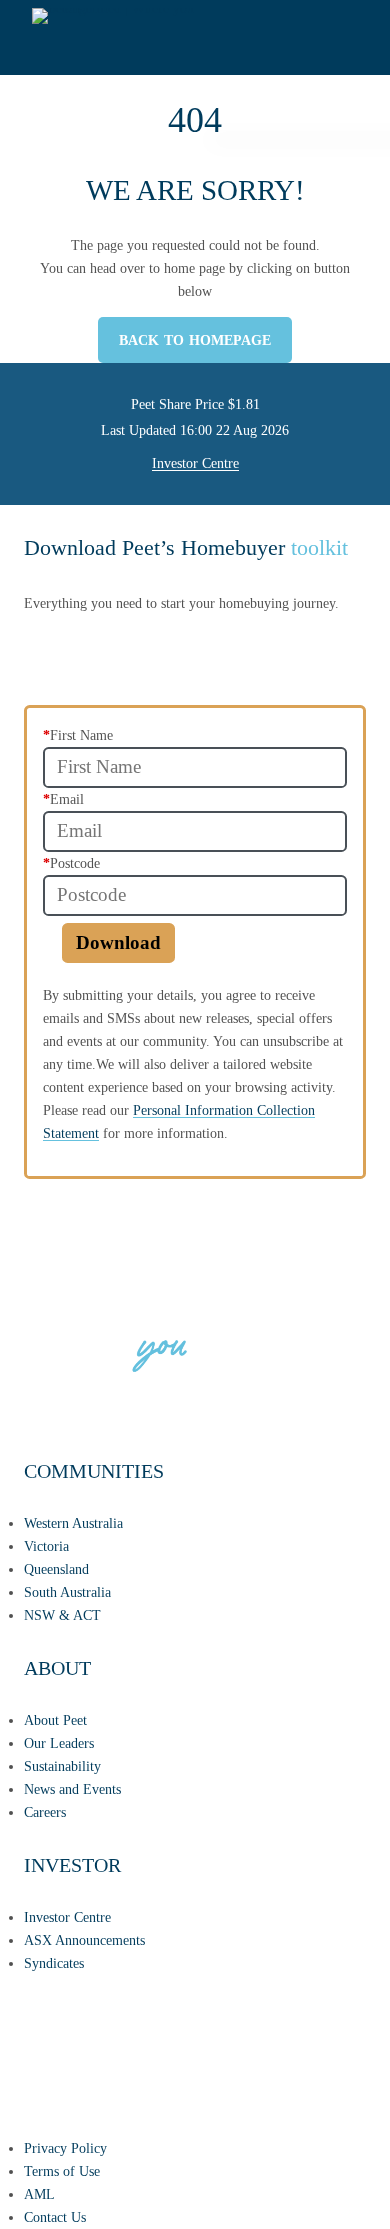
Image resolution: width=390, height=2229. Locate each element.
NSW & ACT (62, 1615)
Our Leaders (59, 1743)
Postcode (71, 863)
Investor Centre (195, 463)
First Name (78, 735)
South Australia (67, 1592)
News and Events (72, 1789)
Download (118, 942)
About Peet (55, 1720)
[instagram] (139, 2085)
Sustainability (62, 1766)
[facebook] (44, 2085)
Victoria (46, 1546)
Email (63, 799)
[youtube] (329, 2085)
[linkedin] (234, 2085)
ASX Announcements (84, 1940)
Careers (45, 1812)
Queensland (56, 1569)
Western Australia (73, 1523)
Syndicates (54, 1963)
